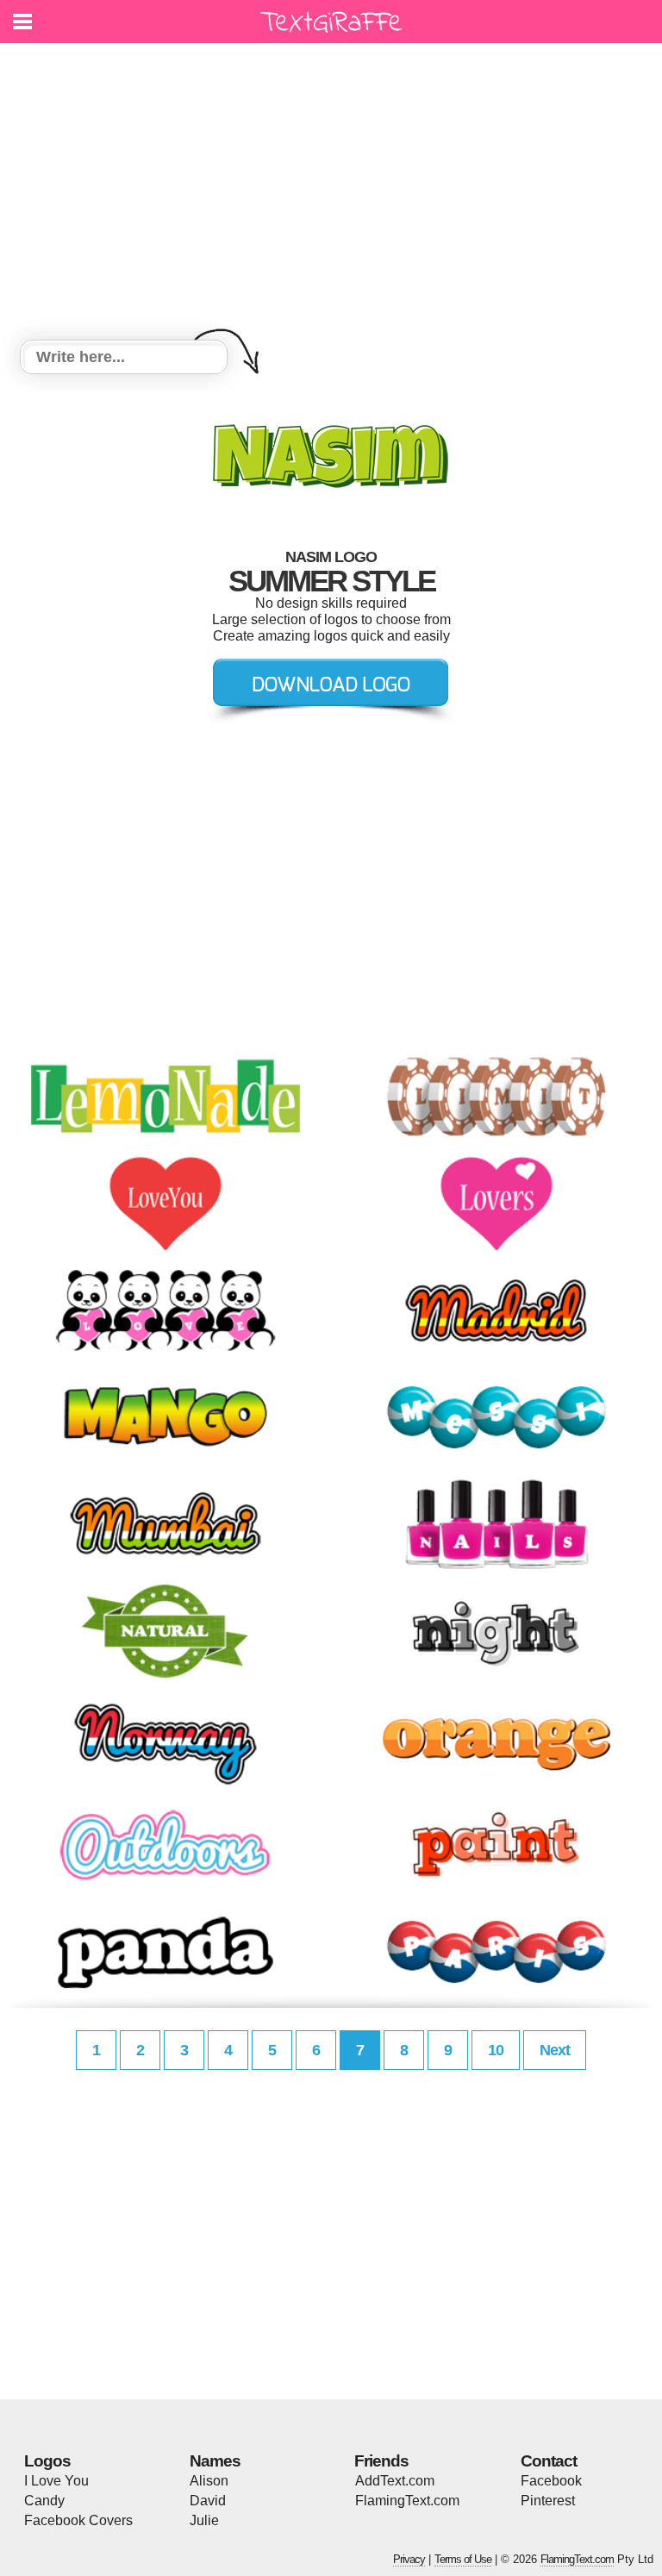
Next (555, 2050)
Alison (209, 2481)
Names (215, 2461)
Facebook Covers (78, 2520)
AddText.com (395, 2481)
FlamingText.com (407, 2501)
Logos (47, 2461)
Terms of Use (463, 2559)
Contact (549, 2461)
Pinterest (548, 2501)
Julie (204, 2520)
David (208, 2501)
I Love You (56, 2481)
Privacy (409, 2559)
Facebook (551, 2481)
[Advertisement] (331, 194)
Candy (44, 2501)
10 (496, 2050)
